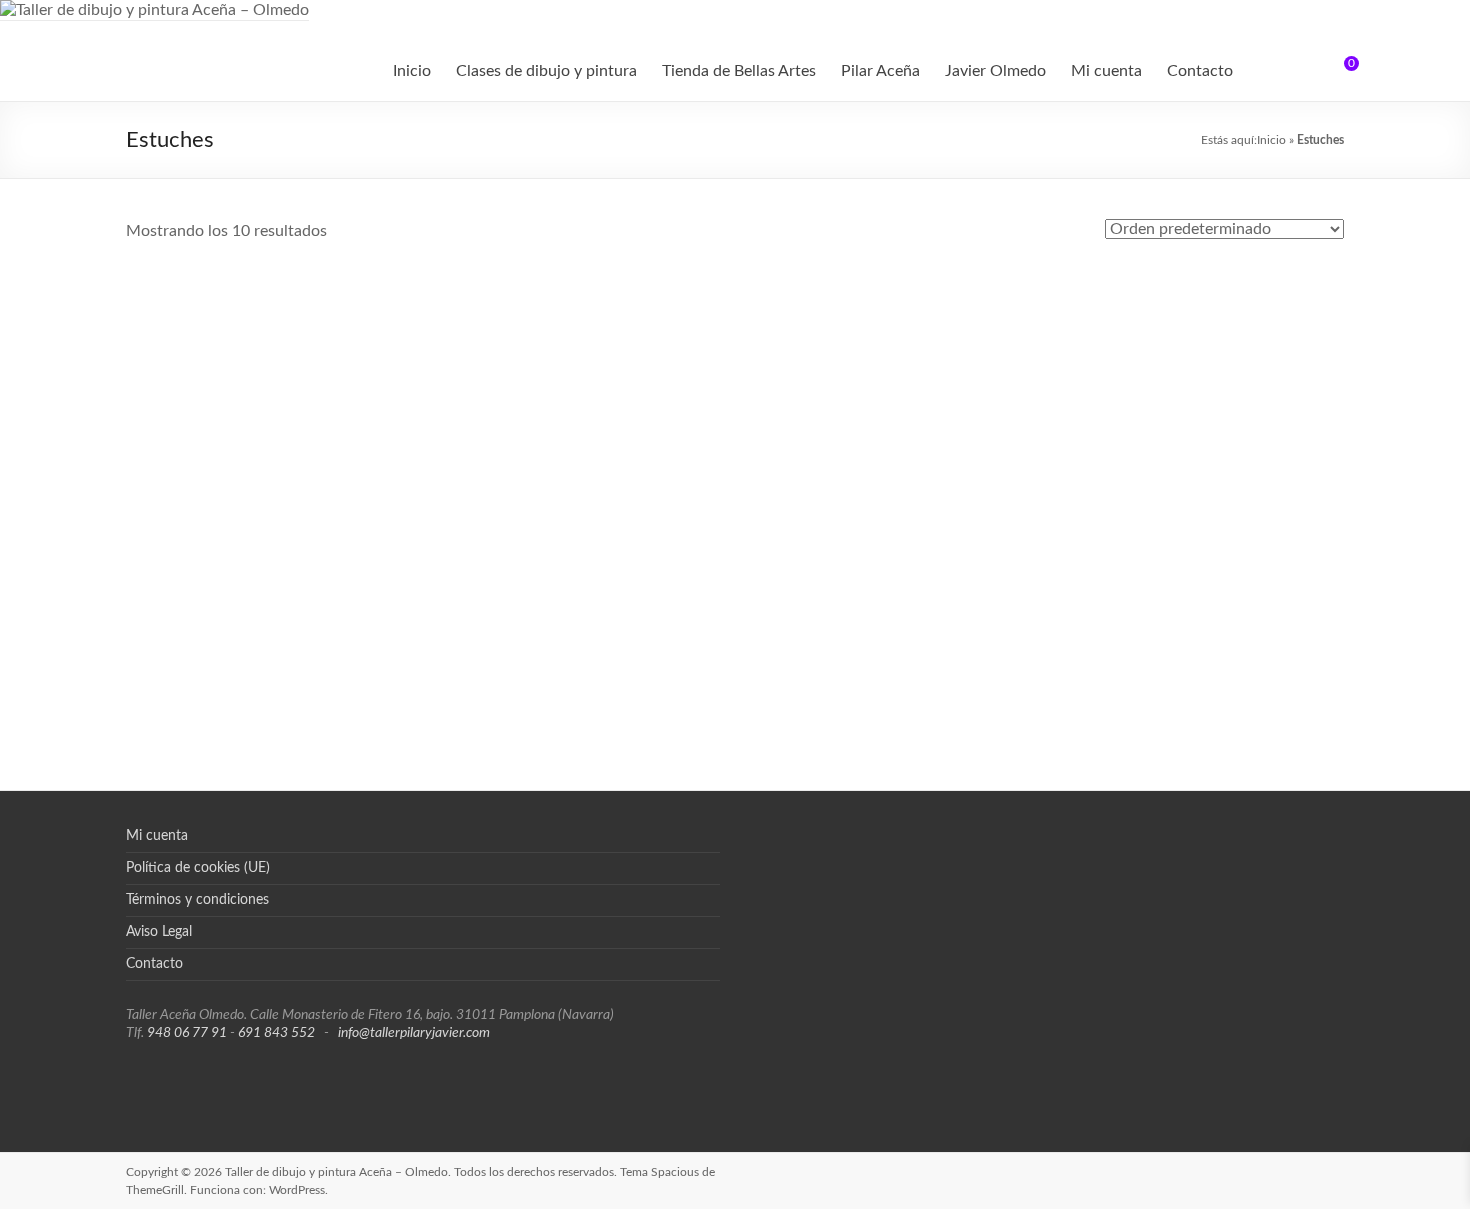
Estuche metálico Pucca (887, 301)
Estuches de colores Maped (1192, 457)
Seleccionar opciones (1191, 529)
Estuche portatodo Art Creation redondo (278, 467)
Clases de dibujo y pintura (546, 71)
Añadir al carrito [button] (278, 383)
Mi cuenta (1106, 71)
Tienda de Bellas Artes (739, 71)
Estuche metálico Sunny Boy (1192, 301)
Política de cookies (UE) (198, 868)
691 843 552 (276, 1033)
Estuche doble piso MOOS (582, 301)
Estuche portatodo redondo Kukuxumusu (582, 486)
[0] (1338, 71)
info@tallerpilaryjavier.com (414, 1033)
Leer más (603, 544)
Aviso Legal (159, 932)
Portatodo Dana (278, 631)
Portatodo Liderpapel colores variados (583, 641)
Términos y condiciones (197, 900)
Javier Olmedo (995, 71)
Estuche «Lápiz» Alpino (278, 301)
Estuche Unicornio (887, 457)
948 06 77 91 (187, 1033)
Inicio (412, 71)
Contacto (1200, 71)
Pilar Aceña (880, 71)
